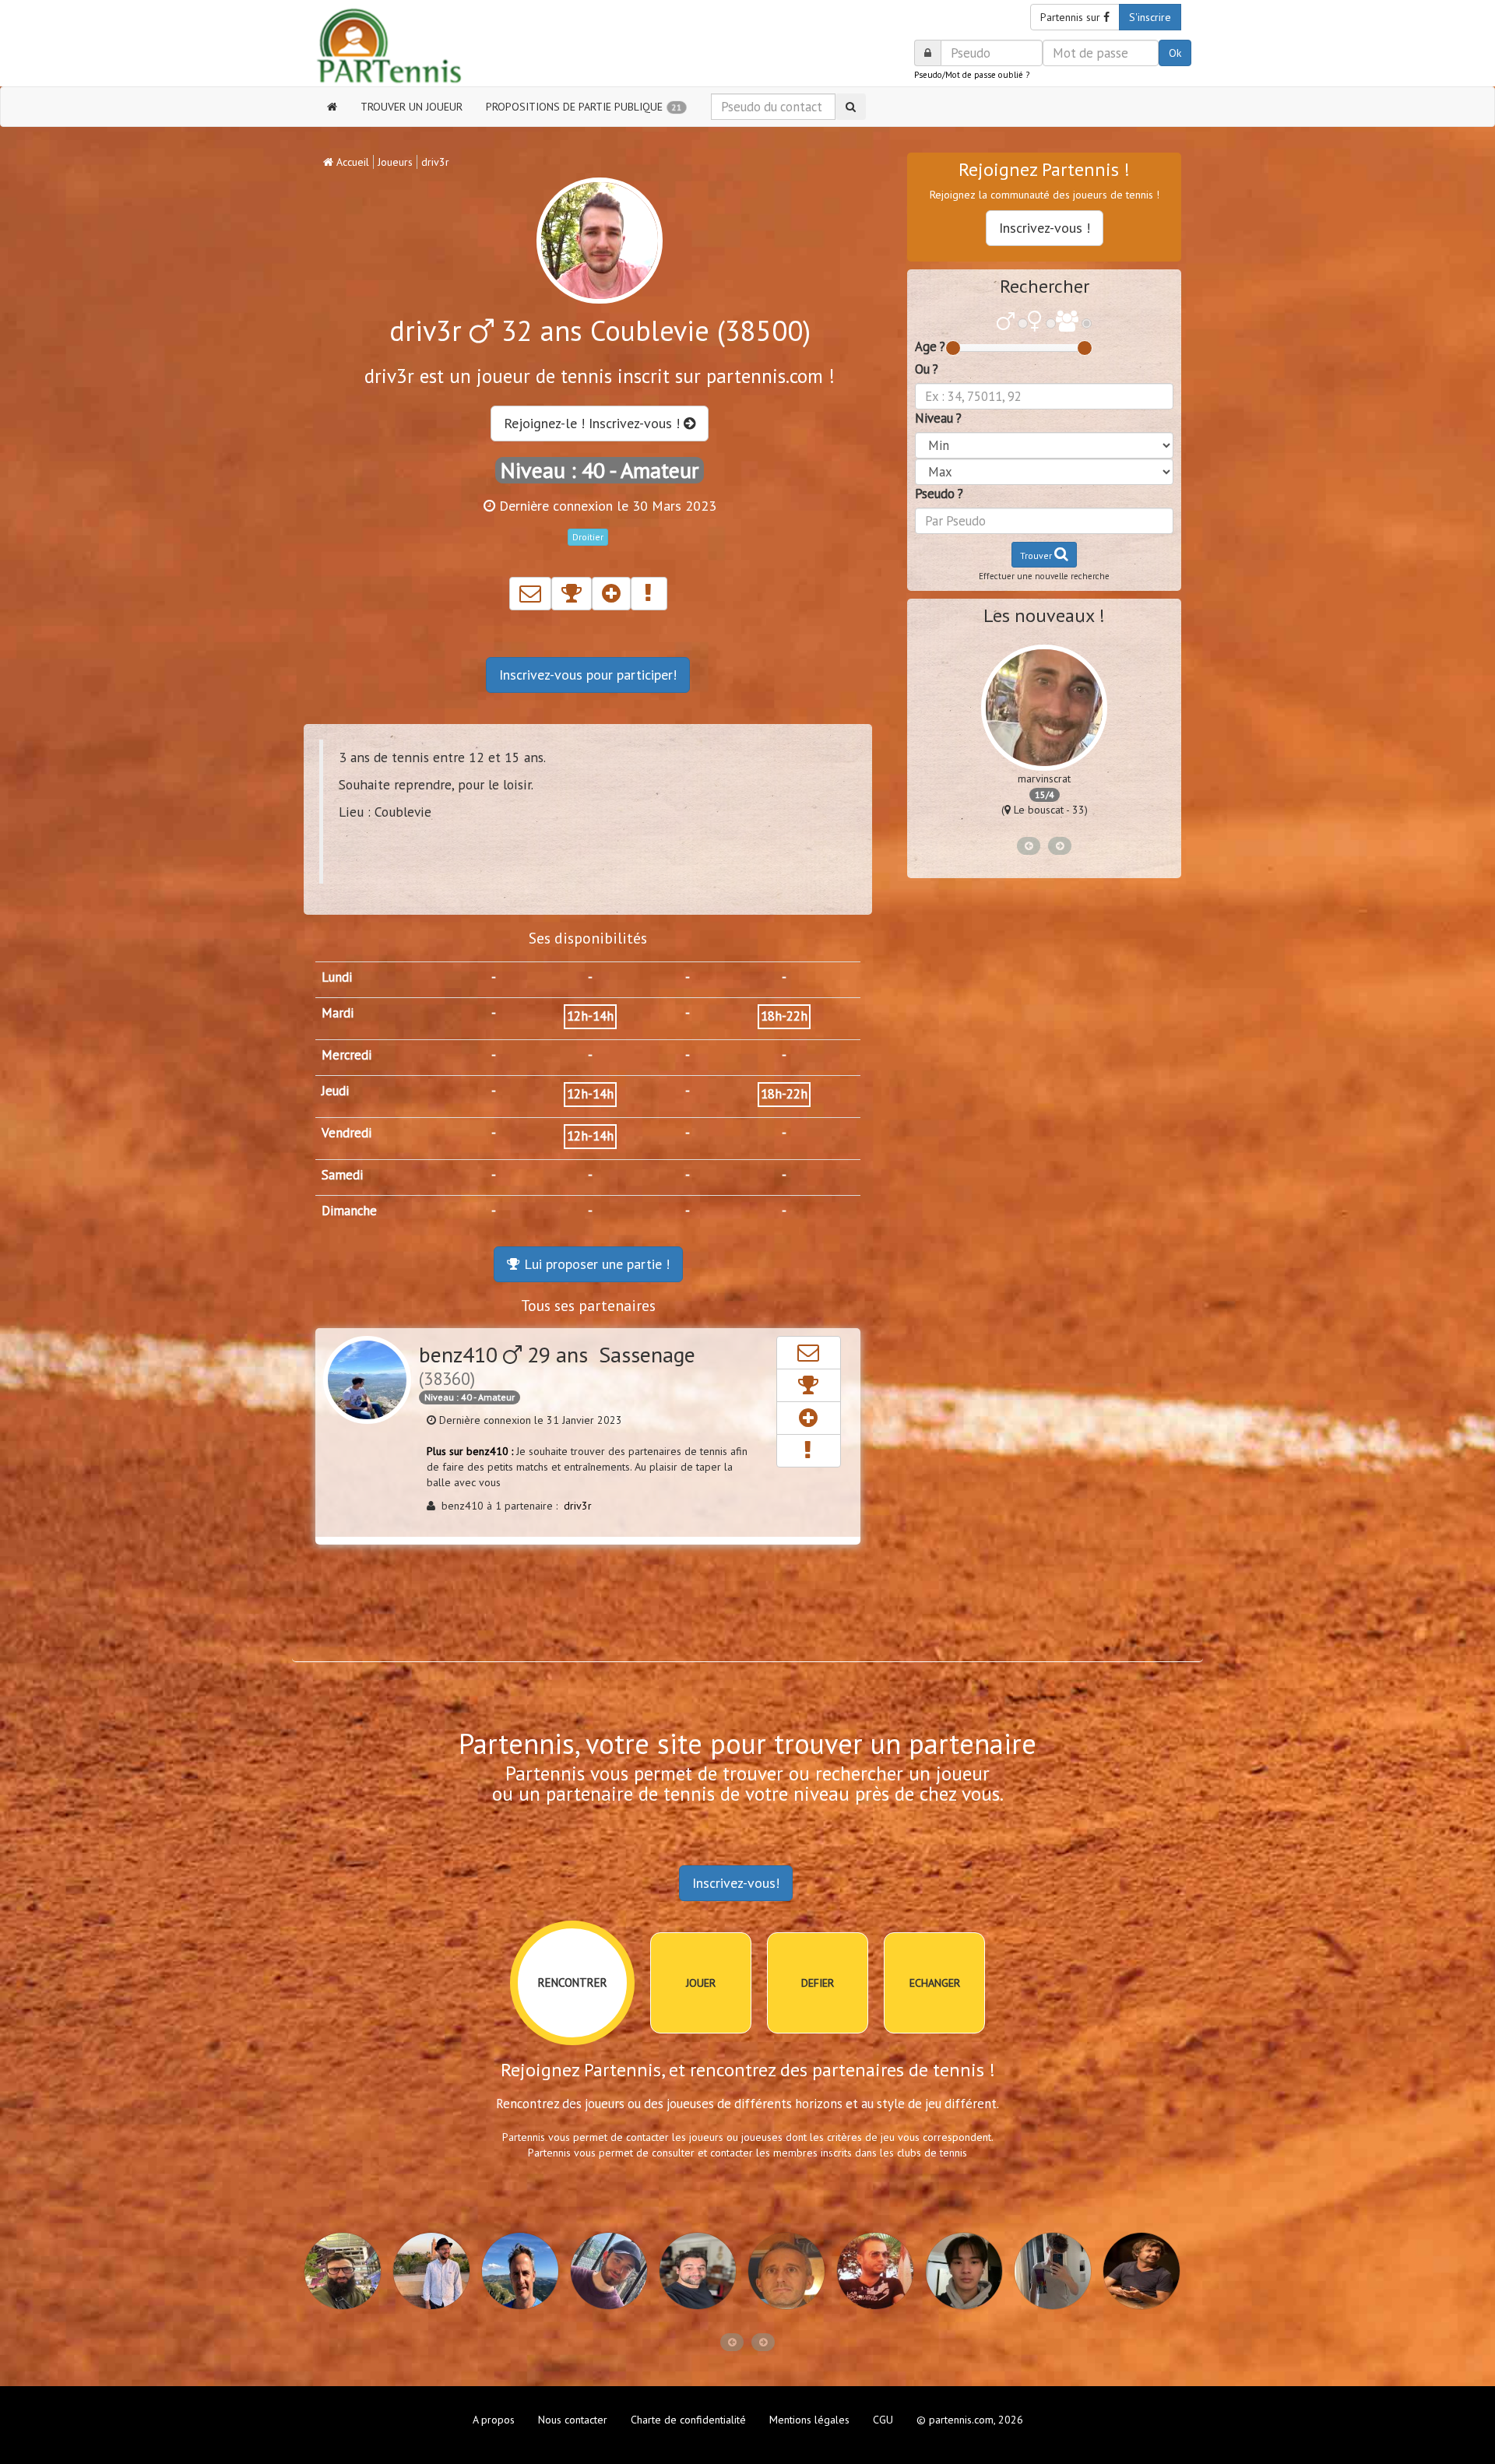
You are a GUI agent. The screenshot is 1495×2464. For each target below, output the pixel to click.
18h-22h (784, 1016)
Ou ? (927, 369)
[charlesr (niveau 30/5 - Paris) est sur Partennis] (614, 2271)
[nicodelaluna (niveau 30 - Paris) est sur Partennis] (1147, 2271)
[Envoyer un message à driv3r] (530, 594)
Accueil (351, 162)
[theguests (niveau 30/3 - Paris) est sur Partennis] (437, 2271)
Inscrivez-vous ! (1045, 228)
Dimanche (349, 1211)
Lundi (337, 977)
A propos (494, 2420)
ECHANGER (935, 1983)
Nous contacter (573, 2420)
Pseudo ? (939, 494)
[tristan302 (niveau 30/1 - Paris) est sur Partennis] (526, 2271)
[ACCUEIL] (332, 107)
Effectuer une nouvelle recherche (1044, 576)
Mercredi (346, 1055)
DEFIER (818, 1983)
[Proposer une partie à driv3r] (572, 594)
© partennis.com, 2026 (970, 2420)
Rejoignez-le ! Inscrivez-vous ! (594, 423)
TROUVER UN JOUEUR (412, 107)
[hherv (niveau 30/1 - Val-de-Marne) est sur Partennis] (792, 2271)
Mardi (338, 1013)
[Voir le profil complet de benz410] (367, 1380)
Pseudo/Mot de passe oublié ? (972, 75)
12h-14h (590, 1016)
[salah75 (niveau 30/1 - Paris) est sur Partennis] (348, 2271)
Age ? (930, 346)
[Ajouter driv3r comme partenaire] (611, 594)
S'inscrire (1150, 17)
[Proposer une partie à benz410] (809, 1385)
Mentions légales (809, 2420)
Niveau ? (938, 418)
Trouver (1037, 555)
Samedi (342, 1175)
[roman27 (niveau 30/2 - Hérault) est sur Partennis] (1058, 2271)
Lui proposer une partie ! (595, 1264)
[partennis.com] (403, 47)
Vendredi (346, 1133)
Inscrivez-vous (588, 675)
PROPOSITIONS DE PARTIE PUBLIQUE (584, 107)
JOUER (701, 1983)
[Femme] (1035, 323)
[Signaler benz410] (809, 1451)
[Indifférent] (1067, 323)
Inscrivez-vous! (736, 1883)
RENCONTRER (573, 1982)
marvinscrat (1044, 779)
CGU (883, 2420)
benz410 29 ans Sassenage (557, 1365)
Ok (1175, 53)
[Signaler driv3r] (649, 594)
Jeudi (335, 1091)
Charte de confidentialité (688, 2420)
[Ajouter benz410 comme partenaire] (809, 1418)
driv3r (578, 1506)
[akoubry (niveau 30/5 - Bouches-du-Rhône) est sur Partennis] (881, 2271)
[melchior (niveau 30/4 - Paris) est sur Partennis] (703, 2271)
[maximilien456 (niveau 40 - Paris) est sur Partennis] (969, 2271)
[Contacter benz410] (809, 1353)
